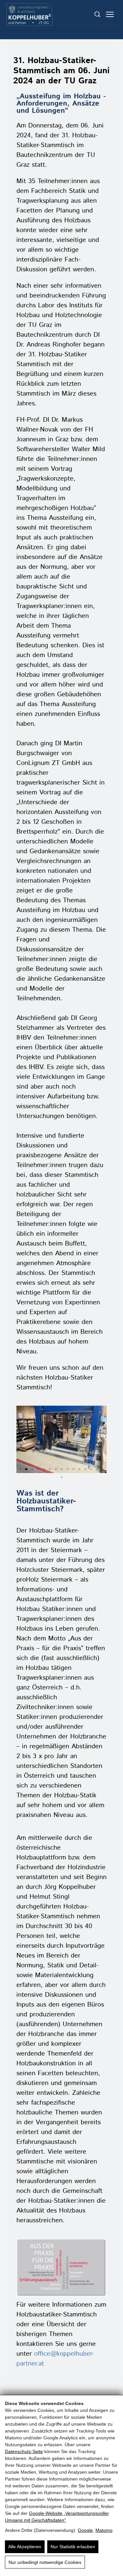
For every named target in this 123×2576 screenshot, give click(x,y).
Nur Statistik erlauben (73, 2547)
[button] (24, 1439)
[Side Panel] (110, 14)
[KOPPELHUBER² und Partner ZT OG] (30, 15)
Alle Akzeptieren (25, 2547)
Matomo (104, 2530)
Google (85, 2530)
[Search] (97, 14)
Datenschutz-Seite (24, 2451)
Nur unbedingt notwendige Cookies (45, 2562)
